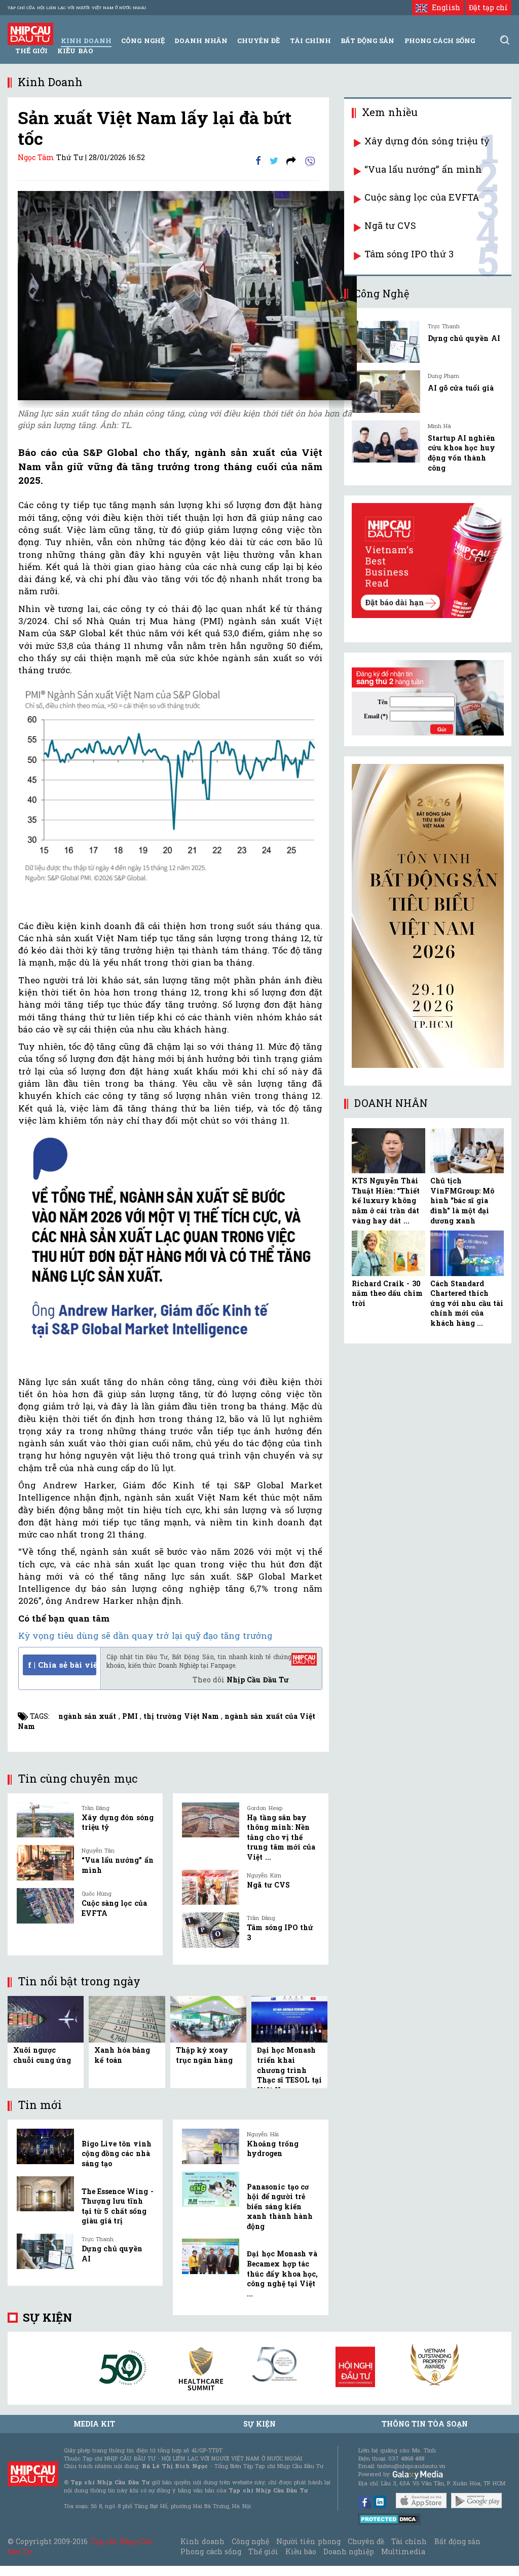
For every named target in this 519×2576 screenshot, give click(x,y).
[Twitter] (274, 160)
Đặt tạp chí (488, 7)
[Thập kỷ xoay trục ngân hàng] (208, 2018)
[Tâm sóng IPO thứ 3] (211, 1930)
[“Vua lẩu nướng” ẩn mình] (45, 1863)
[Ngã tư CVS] (211, 1888)
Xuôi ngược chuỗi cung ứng (42, 2055)
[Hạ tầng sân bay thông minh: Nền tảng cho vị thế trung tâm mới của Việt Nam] (211, 1820)
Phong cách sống (211, 2551)
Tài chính (409, 2541)
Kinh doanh (202, 2541)
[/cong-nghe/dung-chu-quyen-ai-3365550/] (386, 342)
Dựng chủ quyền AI (464, 338)
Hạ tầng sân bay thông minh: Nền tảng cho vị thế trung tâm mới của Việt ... (281, 1837)
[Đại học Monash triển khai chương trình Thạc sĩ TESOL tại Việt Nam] (289, 2018)
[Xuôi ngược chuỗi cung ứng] (46, 2018)
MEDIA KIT (94, 2424)
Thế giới (31, 51)
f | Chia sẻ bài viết (62, 1665)
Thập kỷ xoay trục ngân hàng (204, 2055)
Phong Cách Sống (440, 41)
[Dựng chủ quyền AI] (45, 2251)
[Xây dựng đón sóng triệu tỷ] (45, 1820)
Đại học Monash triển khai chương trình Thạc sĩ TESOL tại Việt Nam (289, 2070)
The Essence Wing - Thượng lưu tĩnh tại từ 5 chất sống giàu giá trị (118, 2206)
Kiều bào (75, 51)
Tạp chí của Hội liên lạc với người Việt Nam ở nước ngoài (77, 8)
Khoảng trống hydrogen (272, 2149)
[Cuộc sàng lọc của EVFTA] (45, 1906)
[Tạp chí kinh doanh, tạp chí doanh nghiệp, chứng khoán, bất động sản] (30, 33)
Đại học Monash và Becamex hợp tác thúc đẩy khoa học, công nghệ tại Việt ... (282, 2273)
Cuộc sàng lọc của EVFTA (422, 197)
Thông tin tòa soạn (425, 2424)
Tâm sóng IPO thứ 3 (409, 254)
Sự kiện (47, 2317)
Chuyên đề (258, 41)
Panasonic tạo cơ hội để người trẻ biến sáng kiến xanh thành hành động (280, 2206)
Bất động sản (367, 41)
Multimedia (403, 2551)
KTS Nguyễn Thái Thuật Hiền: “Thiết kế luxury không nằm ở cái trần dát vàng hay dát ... (386, 1200)
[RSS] (291, 160)
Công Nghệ (143, 41)
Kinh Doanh (86, 41)
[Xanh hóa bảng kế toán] (127, 2018)
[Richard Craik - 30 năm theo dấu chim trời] (388, 1253)
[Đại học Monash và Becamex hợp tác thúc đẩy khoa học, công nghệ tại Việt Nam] (211, 2256)
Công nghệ (250, 2541)
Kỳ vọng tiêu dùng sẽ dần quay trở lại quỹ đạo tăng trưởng (145, 1636)
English (443, 7)
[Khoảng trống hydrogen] (211, 2146)
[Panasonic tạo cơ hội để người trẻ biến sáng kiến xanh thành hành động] (211, 2189)
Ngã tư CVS (268, 1885)
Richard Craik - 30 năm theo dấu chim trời (387, 1293)
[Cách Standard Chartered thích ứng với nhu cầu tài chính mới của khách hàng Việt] (467, 1253)
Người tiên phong (308, 2541)
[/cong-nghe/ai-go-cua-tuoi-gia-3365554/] (386, 391)
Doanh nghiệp (349, 2551)
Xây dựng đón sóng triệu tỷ (427, 141)
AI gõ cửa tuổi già (461, 388)
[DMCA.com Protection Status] (390, 2518)
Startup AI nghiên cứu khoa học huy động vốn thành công (461, 453)
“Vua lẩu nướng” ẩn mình (423, 169)
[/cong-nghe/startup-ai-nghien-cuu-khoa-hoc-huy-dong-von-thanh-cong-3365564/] (386, 441)
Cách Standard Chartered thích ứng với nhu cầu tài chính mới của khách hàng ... (467, 1303)
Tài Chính (310, 41)
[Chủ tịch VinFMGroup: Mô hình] (467, 1151)
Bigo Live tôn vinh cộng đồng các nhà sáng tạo (117, 2154)
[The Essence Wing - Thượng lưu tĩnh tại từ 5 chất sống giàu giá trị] (45, 2194)
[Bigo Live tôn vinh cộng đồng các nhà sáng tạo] (45, 2146)
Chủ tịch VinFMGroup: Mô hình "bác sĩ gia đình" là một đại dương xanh (462, 1200)
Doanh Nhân (201, 41)
